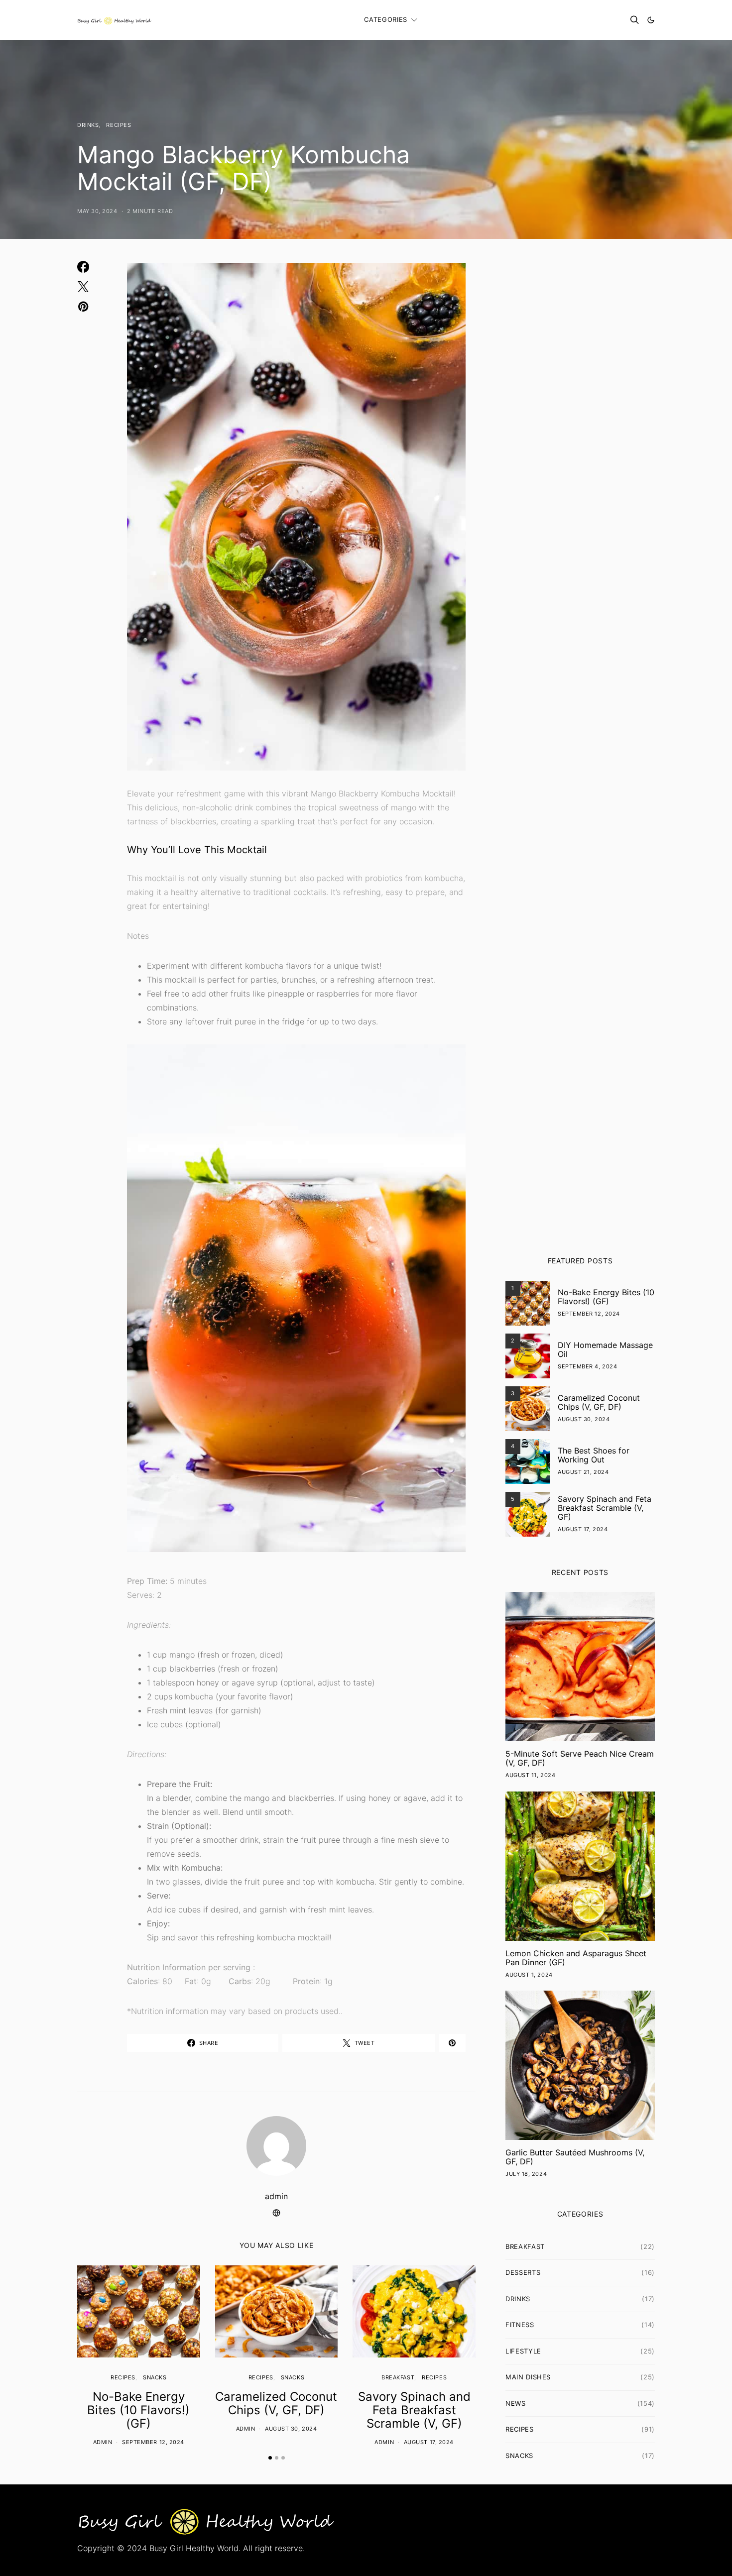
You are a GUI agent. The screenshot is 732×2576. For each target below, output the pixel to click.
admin (276, 2196)
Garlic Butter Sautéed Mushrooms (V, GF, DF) (575, 2157)
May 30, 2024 (97, 211)
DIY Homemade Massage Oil (605, 1349)
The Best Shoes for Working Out (594, 1455)
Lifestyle (523, 2351)
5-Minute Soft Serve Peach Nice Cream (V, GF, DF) (580, 1758)
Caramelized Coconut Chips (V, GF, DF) (276, 2403)
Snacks (155, 2377)
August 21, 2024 (583, 1472)
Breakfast (398, 2377)
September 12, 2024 (153, 2442)
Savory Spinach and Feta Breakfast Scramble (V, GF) (414, 2410)
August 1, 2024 (529, 1975)
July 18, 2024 (526, 2174)
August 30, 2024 (291, 2429)
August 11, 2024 (530, 1775)
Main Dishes (528, 2377)
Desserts (523, 2272)
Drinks (88, 125)
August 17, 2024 (429, 2442)
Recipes (119, 125)
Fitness (520, 2325)
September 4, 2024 (587, 1366)
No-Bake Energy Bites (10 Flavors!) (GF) (138, 2410)
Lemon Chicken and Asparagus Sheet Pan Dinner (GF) (576, 1958)
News (516, 2403)
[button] (651, 20)
